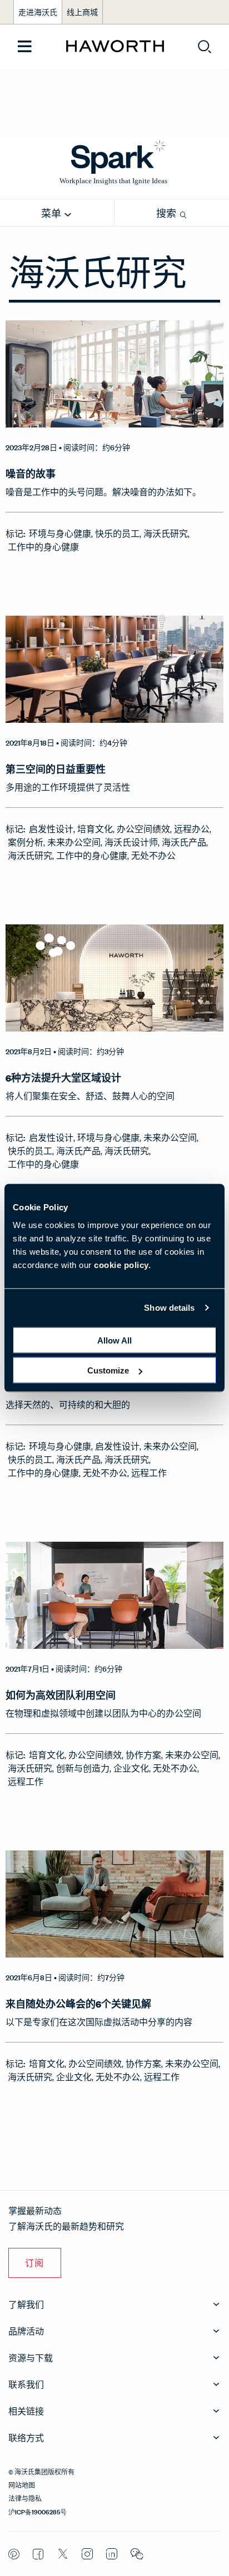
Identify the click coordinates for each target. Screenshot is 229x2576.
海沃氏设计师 (131, 842)
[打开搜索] (205, 47)
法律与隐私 (25, 2498)
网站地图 (22, 2484)
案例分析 (26, 842)
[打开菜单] (25, 47)
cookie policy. (122, 1264)
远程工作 (149, 1473)
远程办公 (192, 829)
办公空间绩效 (143, 829)
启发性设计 (51, 829)
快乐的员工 (117, 533)
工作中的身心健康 (43, 547)
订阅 (35, 2263)
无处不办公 (153, 855)
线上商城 (82, 12)
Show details (169, 1308)
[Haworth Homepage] (115, 47)
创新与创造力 (83, 1768)
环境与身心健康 (60, 533)
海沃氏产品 (184, 842)
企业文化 (131, 1768)
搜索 (167, 213)
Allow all (114, 1340)
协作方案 (143, 1755)
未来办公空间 (74, 842)
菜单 (52, 213)
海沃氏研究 (166, 533)
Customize (108, 1370)
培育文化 (95, 829)
